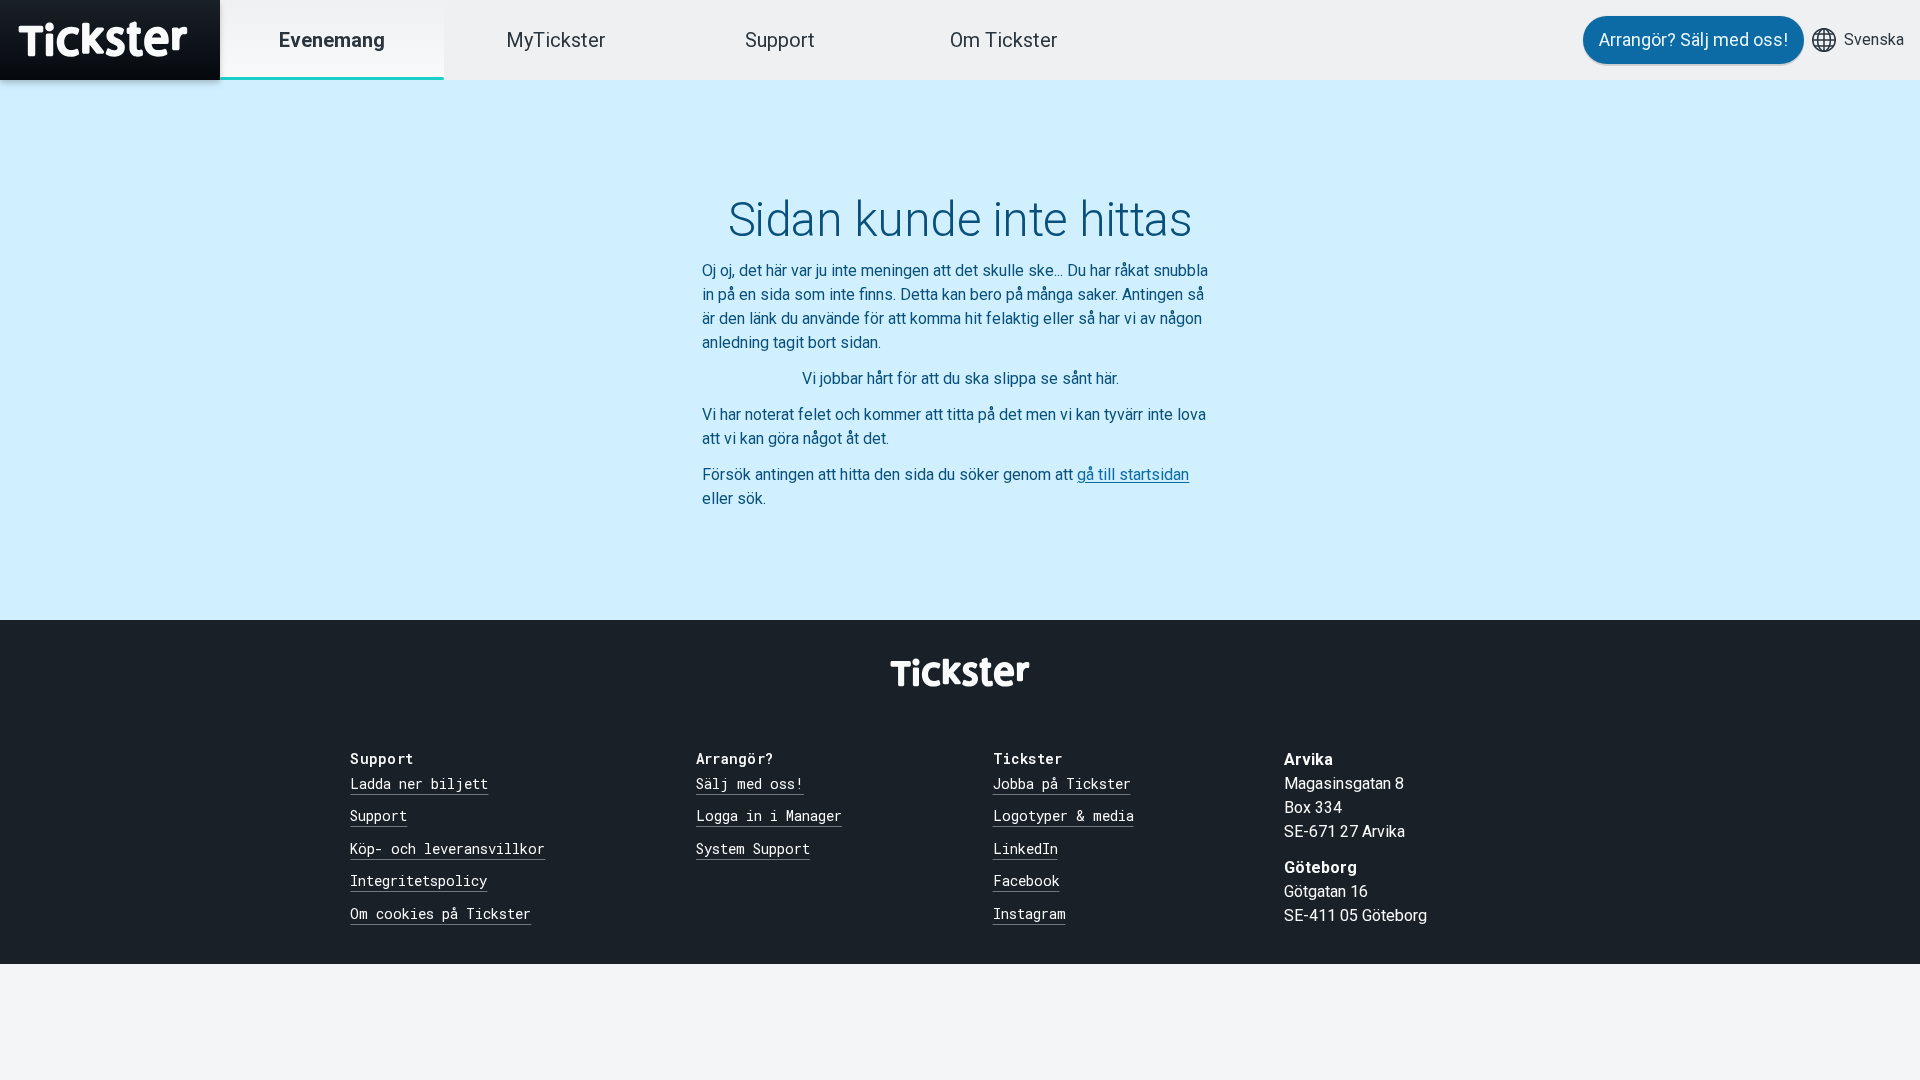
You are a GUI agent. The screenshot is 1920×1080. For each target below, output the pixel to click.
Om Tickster (1004, 40)
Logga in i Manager (769, 815)
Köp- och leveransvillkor (447, 848)
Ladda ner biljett (419, 783)
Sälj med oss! (750, 783)
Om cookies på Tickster (440, 913)
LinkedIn (1025, 848)
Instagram (1029, 913)
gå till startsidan (1133, 474)
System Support (753, 848)
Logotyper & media (1063, 815)
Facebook (1026, 880)
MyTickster (556, 40)
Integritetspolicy (418, 880)
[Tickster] (110, 40)
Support (780, 40)
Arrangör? (1693, 39)
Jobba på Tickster (1062, 783)
